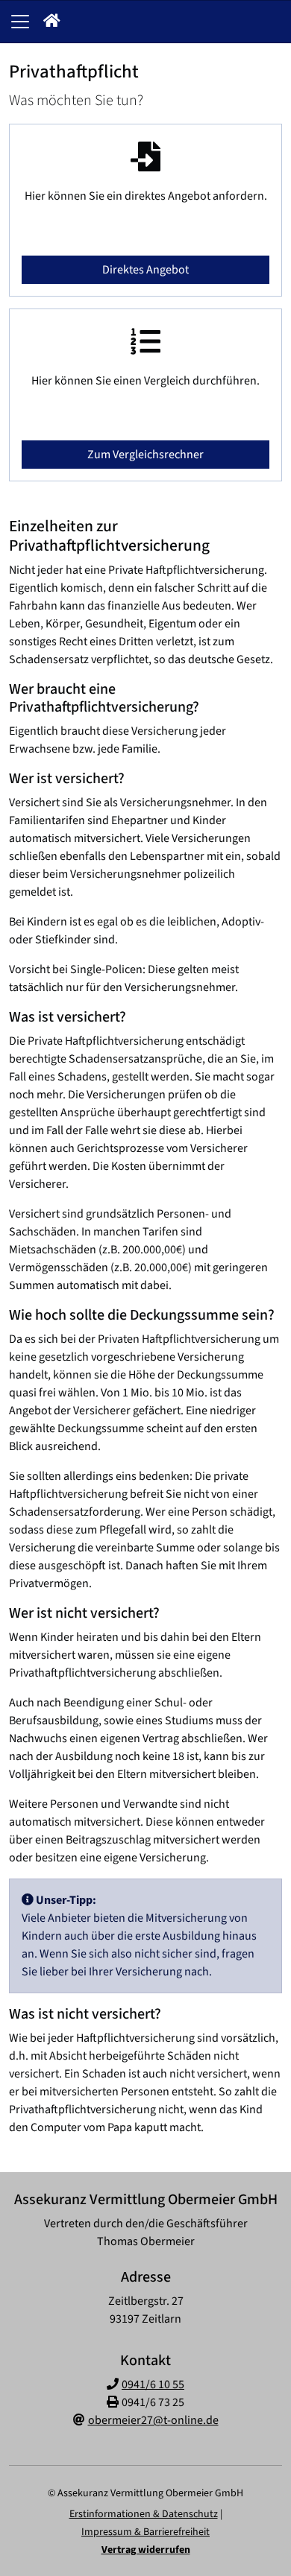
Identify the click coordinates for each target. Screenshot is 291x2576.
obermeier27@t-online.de (153, 2420)
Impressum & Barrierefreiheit (145, 2532)
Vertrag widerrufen (146, 2550)
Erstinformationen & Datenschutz (144, 2514)
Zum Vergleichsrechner (145, 455)
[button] (52, 22)
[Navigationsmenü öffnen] (20, 22)
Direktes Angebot (145, 270)
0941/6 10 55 (153, 2384)
